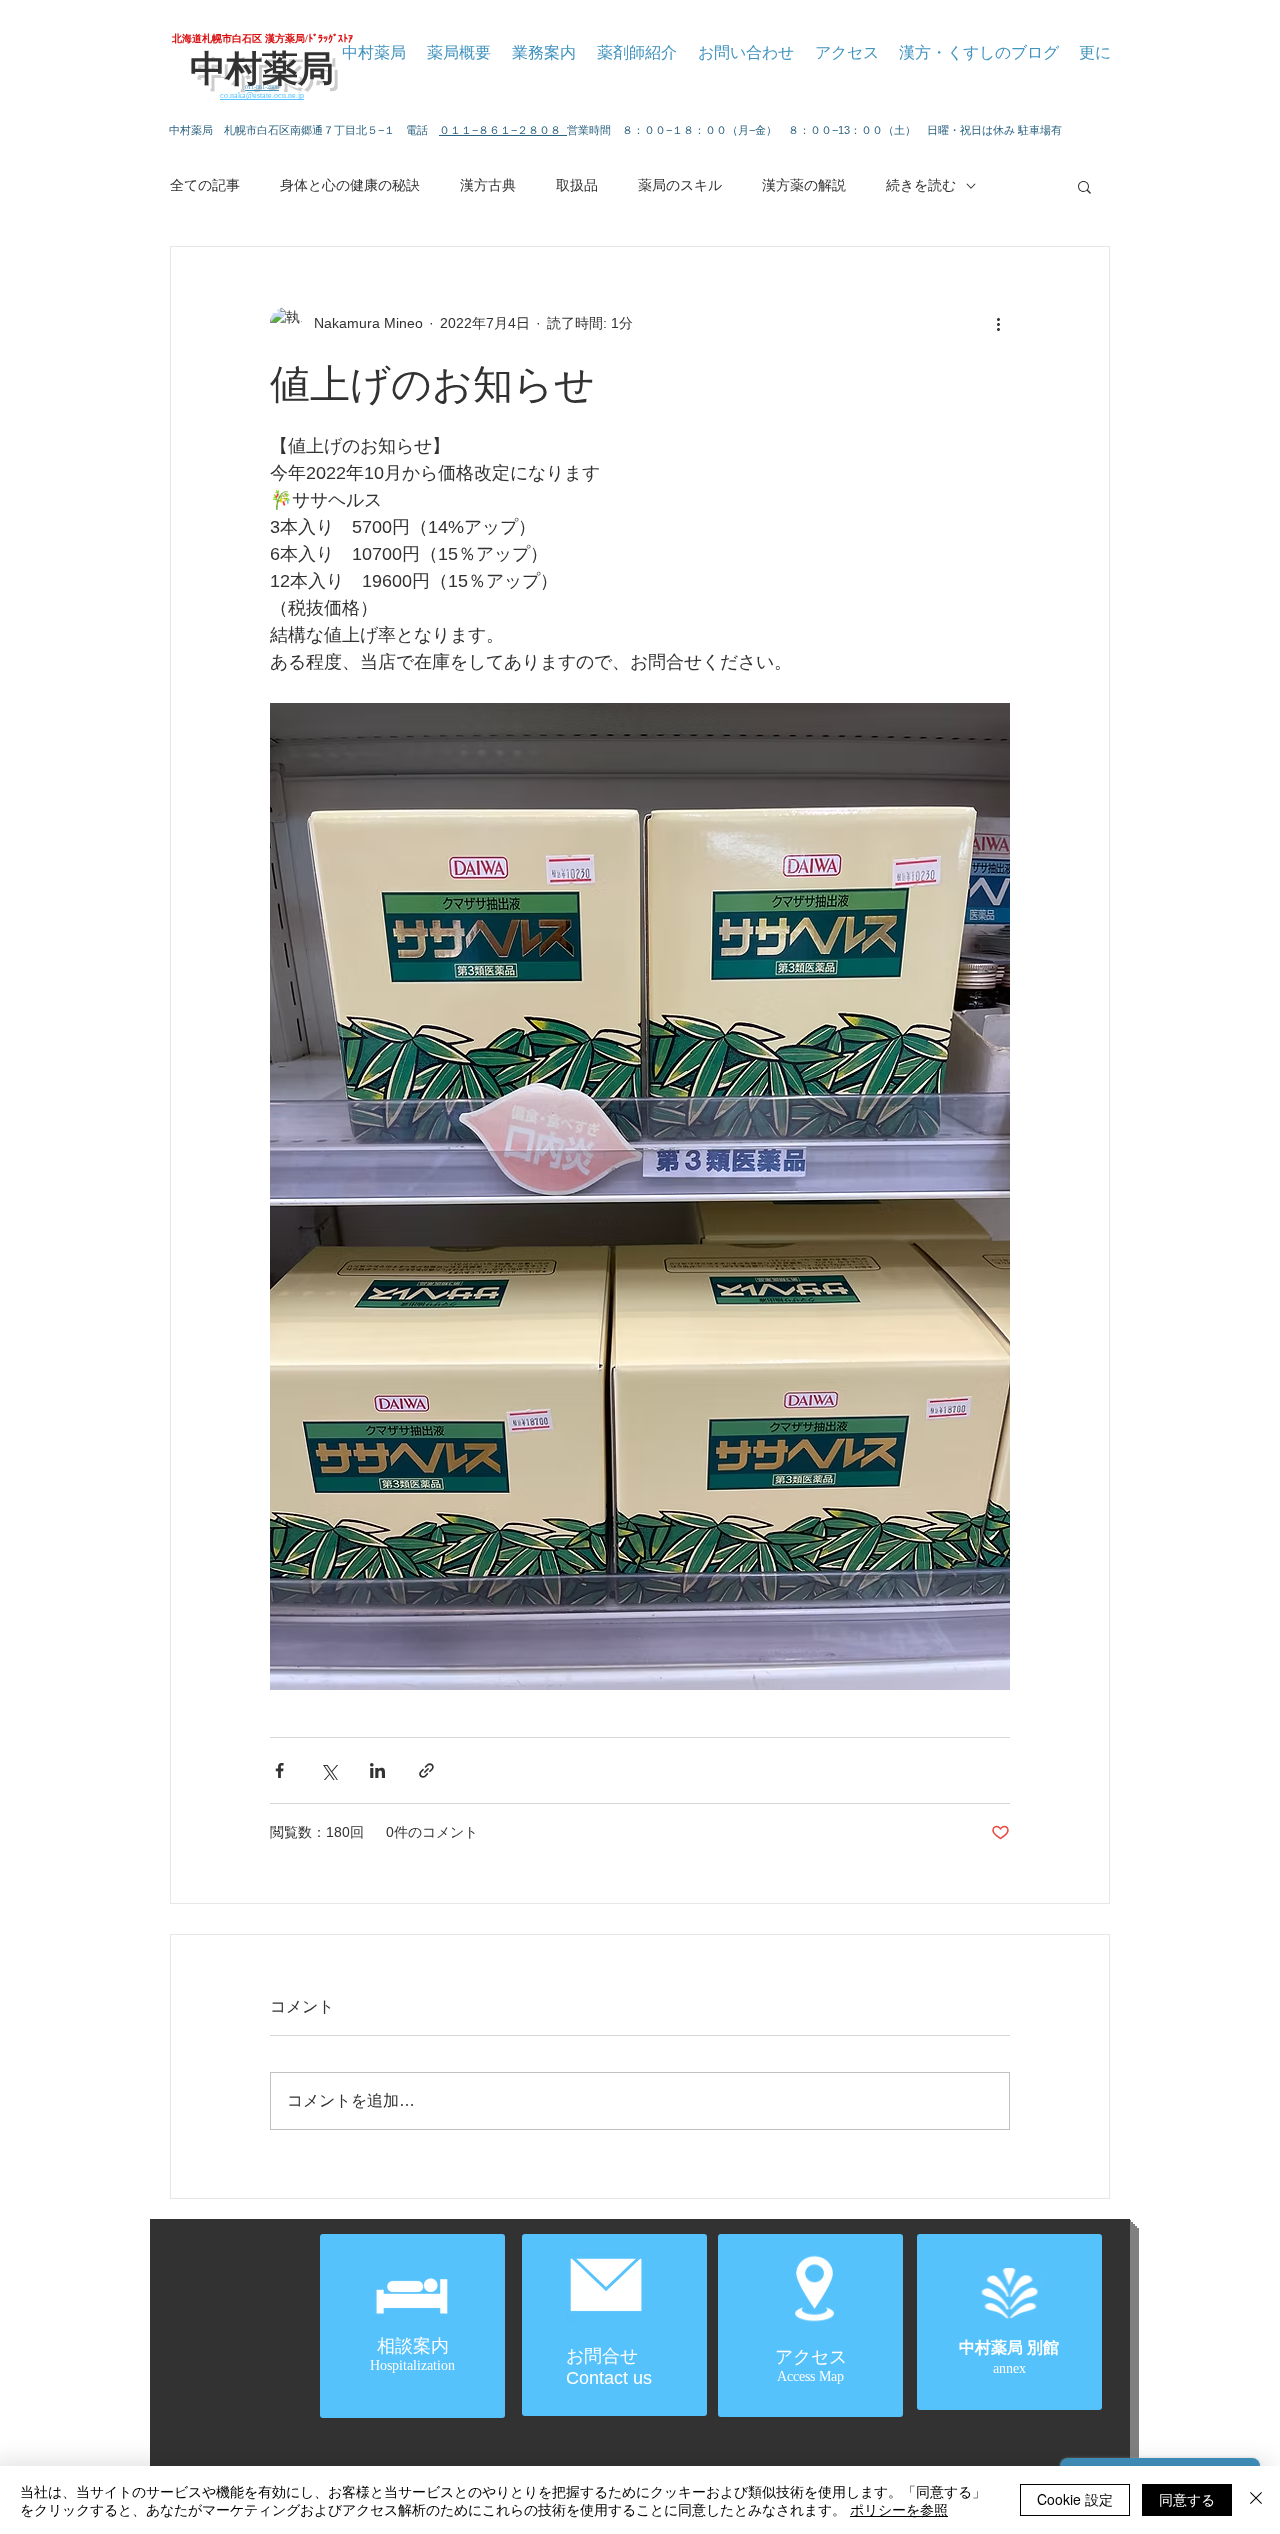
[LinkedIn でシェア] (377, 1770)
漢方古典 (488, 185)
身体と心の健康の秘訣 (350, 185)
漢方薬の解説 (804, 185)
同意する (1187, 2499)
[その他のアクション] (998, 323)
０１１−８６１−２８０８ (503, 130)
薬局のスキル (680, 185)
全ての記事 (205, 185)
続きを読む (921, 185)
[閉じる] (1256, 2500)
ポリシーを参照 (899, 2509)
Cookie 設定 (1075, 2499)
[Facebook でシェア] (279, 1770)
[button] (1084, 186)
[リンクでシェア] (426, 1770)
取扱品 (577, 185)
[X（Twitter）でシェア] (328, 1770)
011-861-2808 (262, 87)
